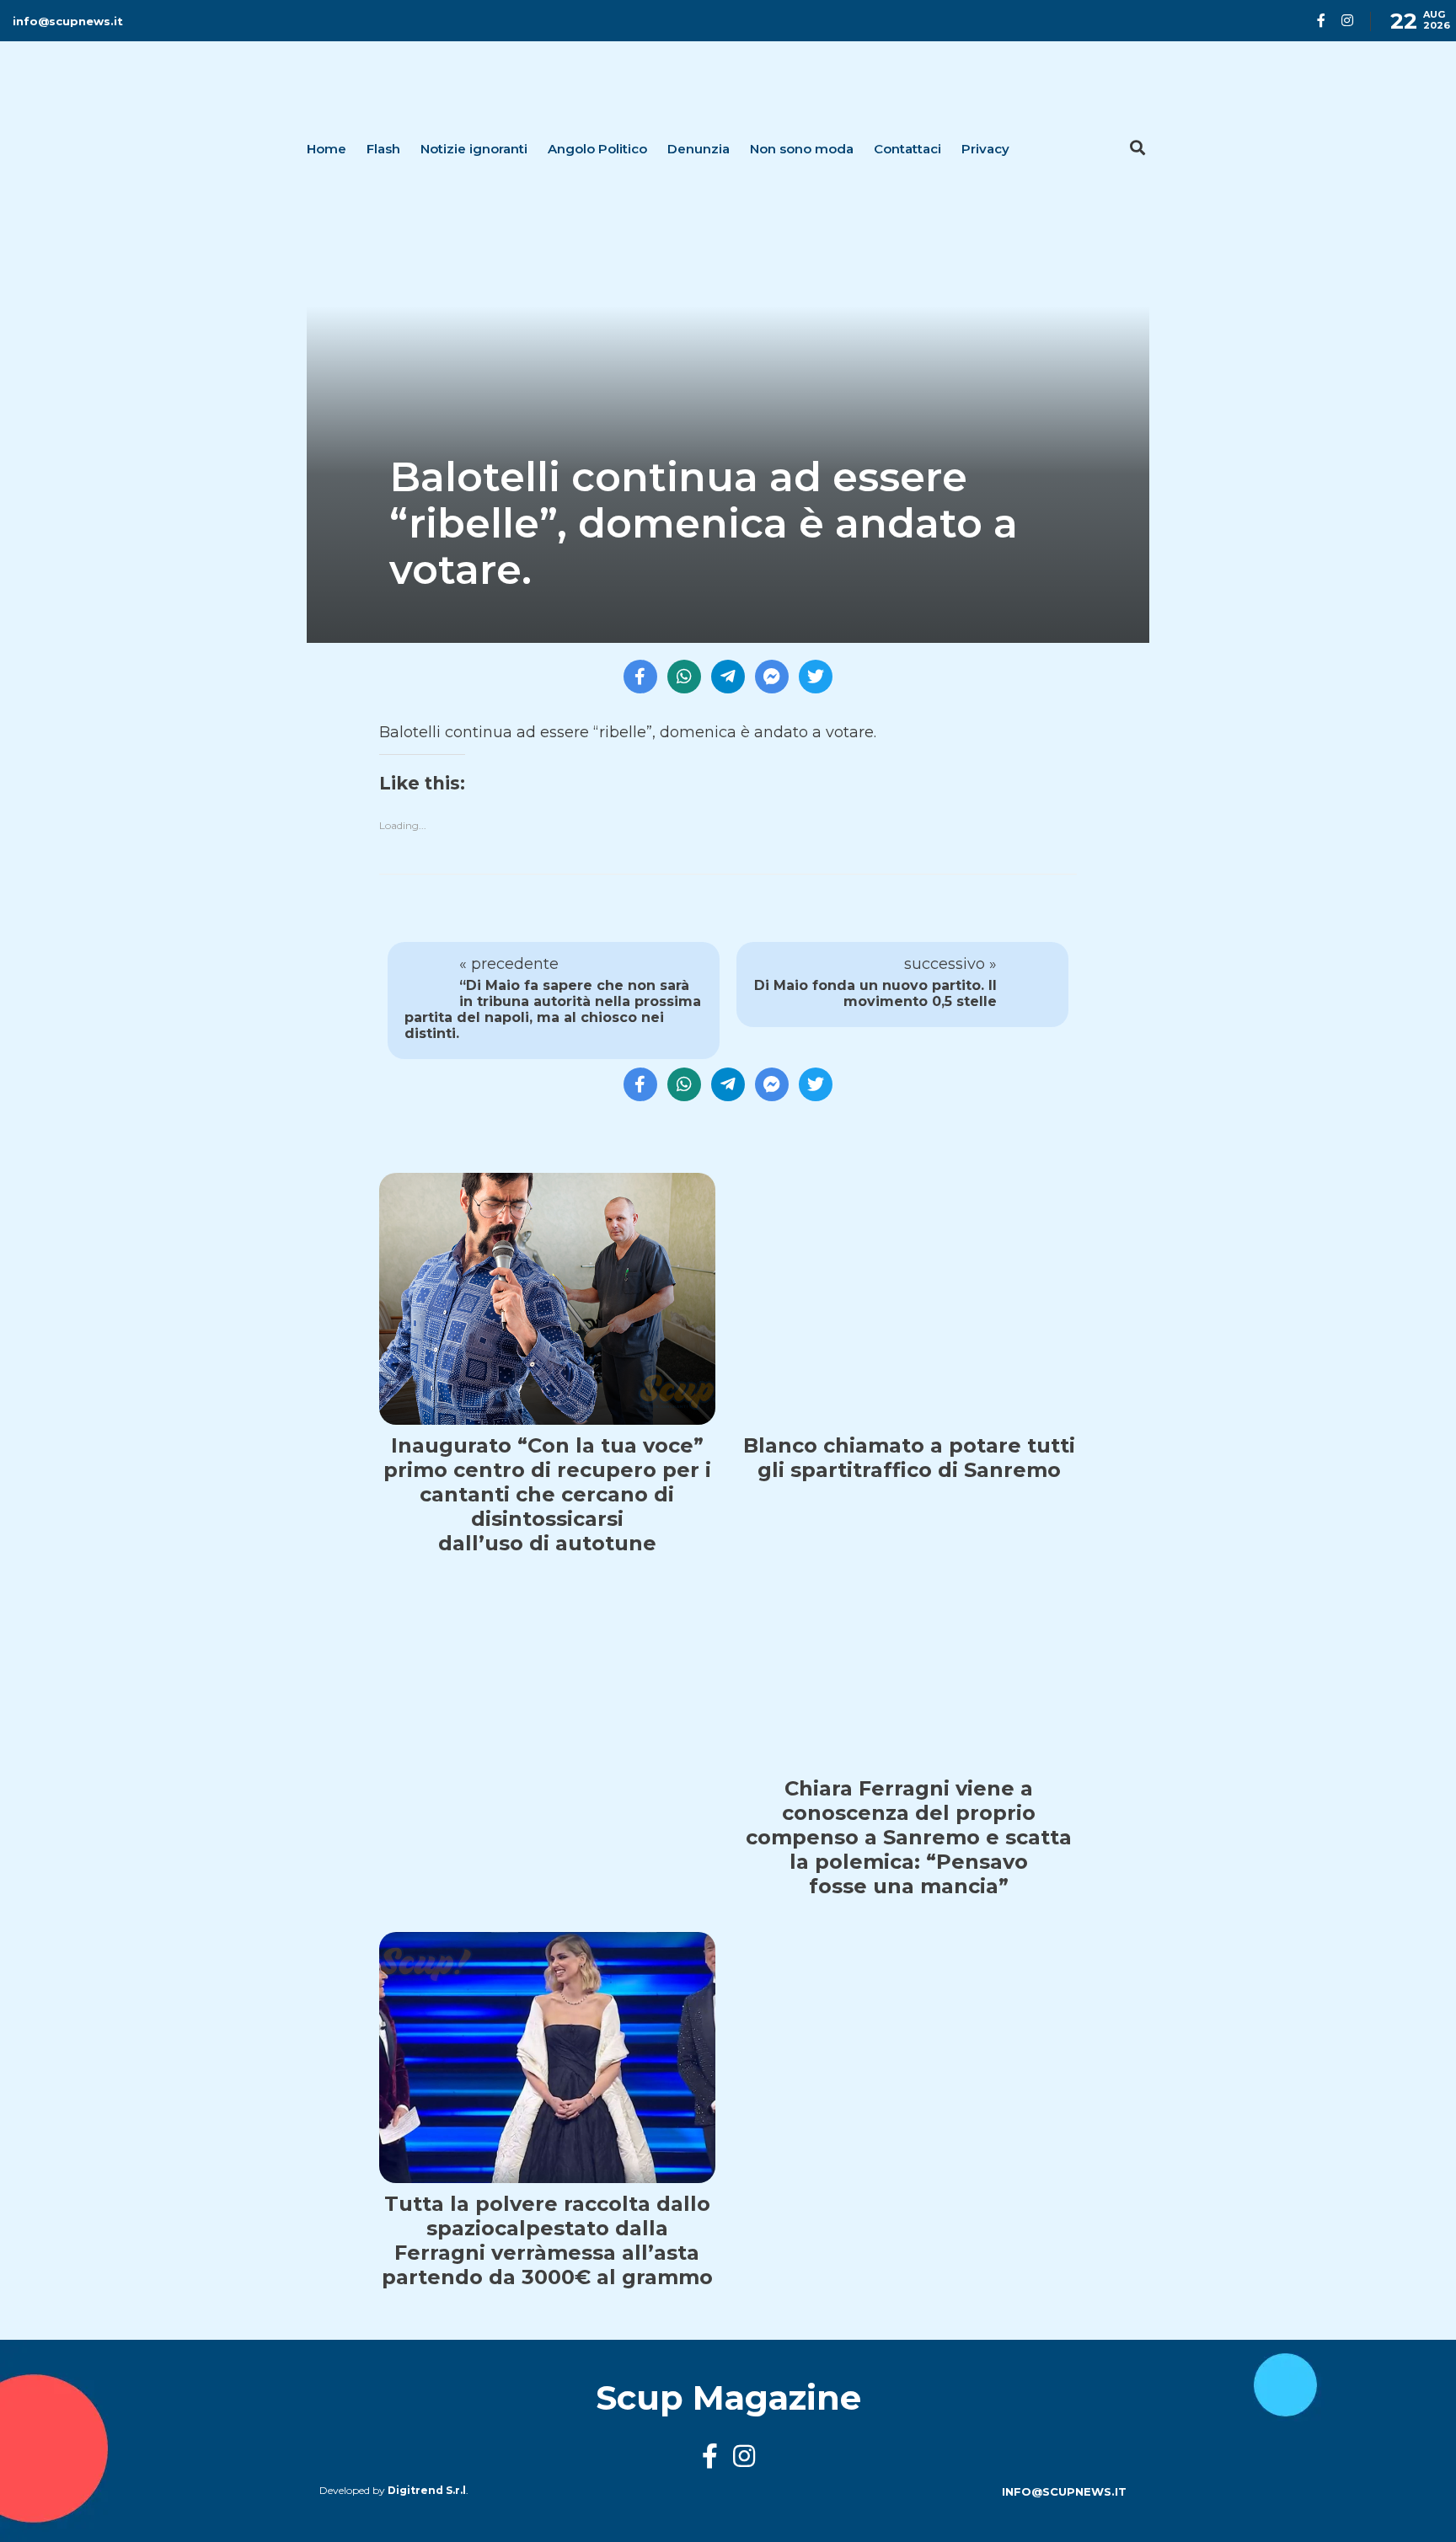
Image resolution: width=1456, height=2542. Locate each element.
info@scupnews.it (68, 21)
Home (327, 149)
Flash (383, 149)
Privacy (985, 149)
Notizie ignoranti (474, 149)
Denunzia (699, 149)
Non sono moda (802, 149)
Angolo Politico (597, 149)
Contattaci (907, 149)
